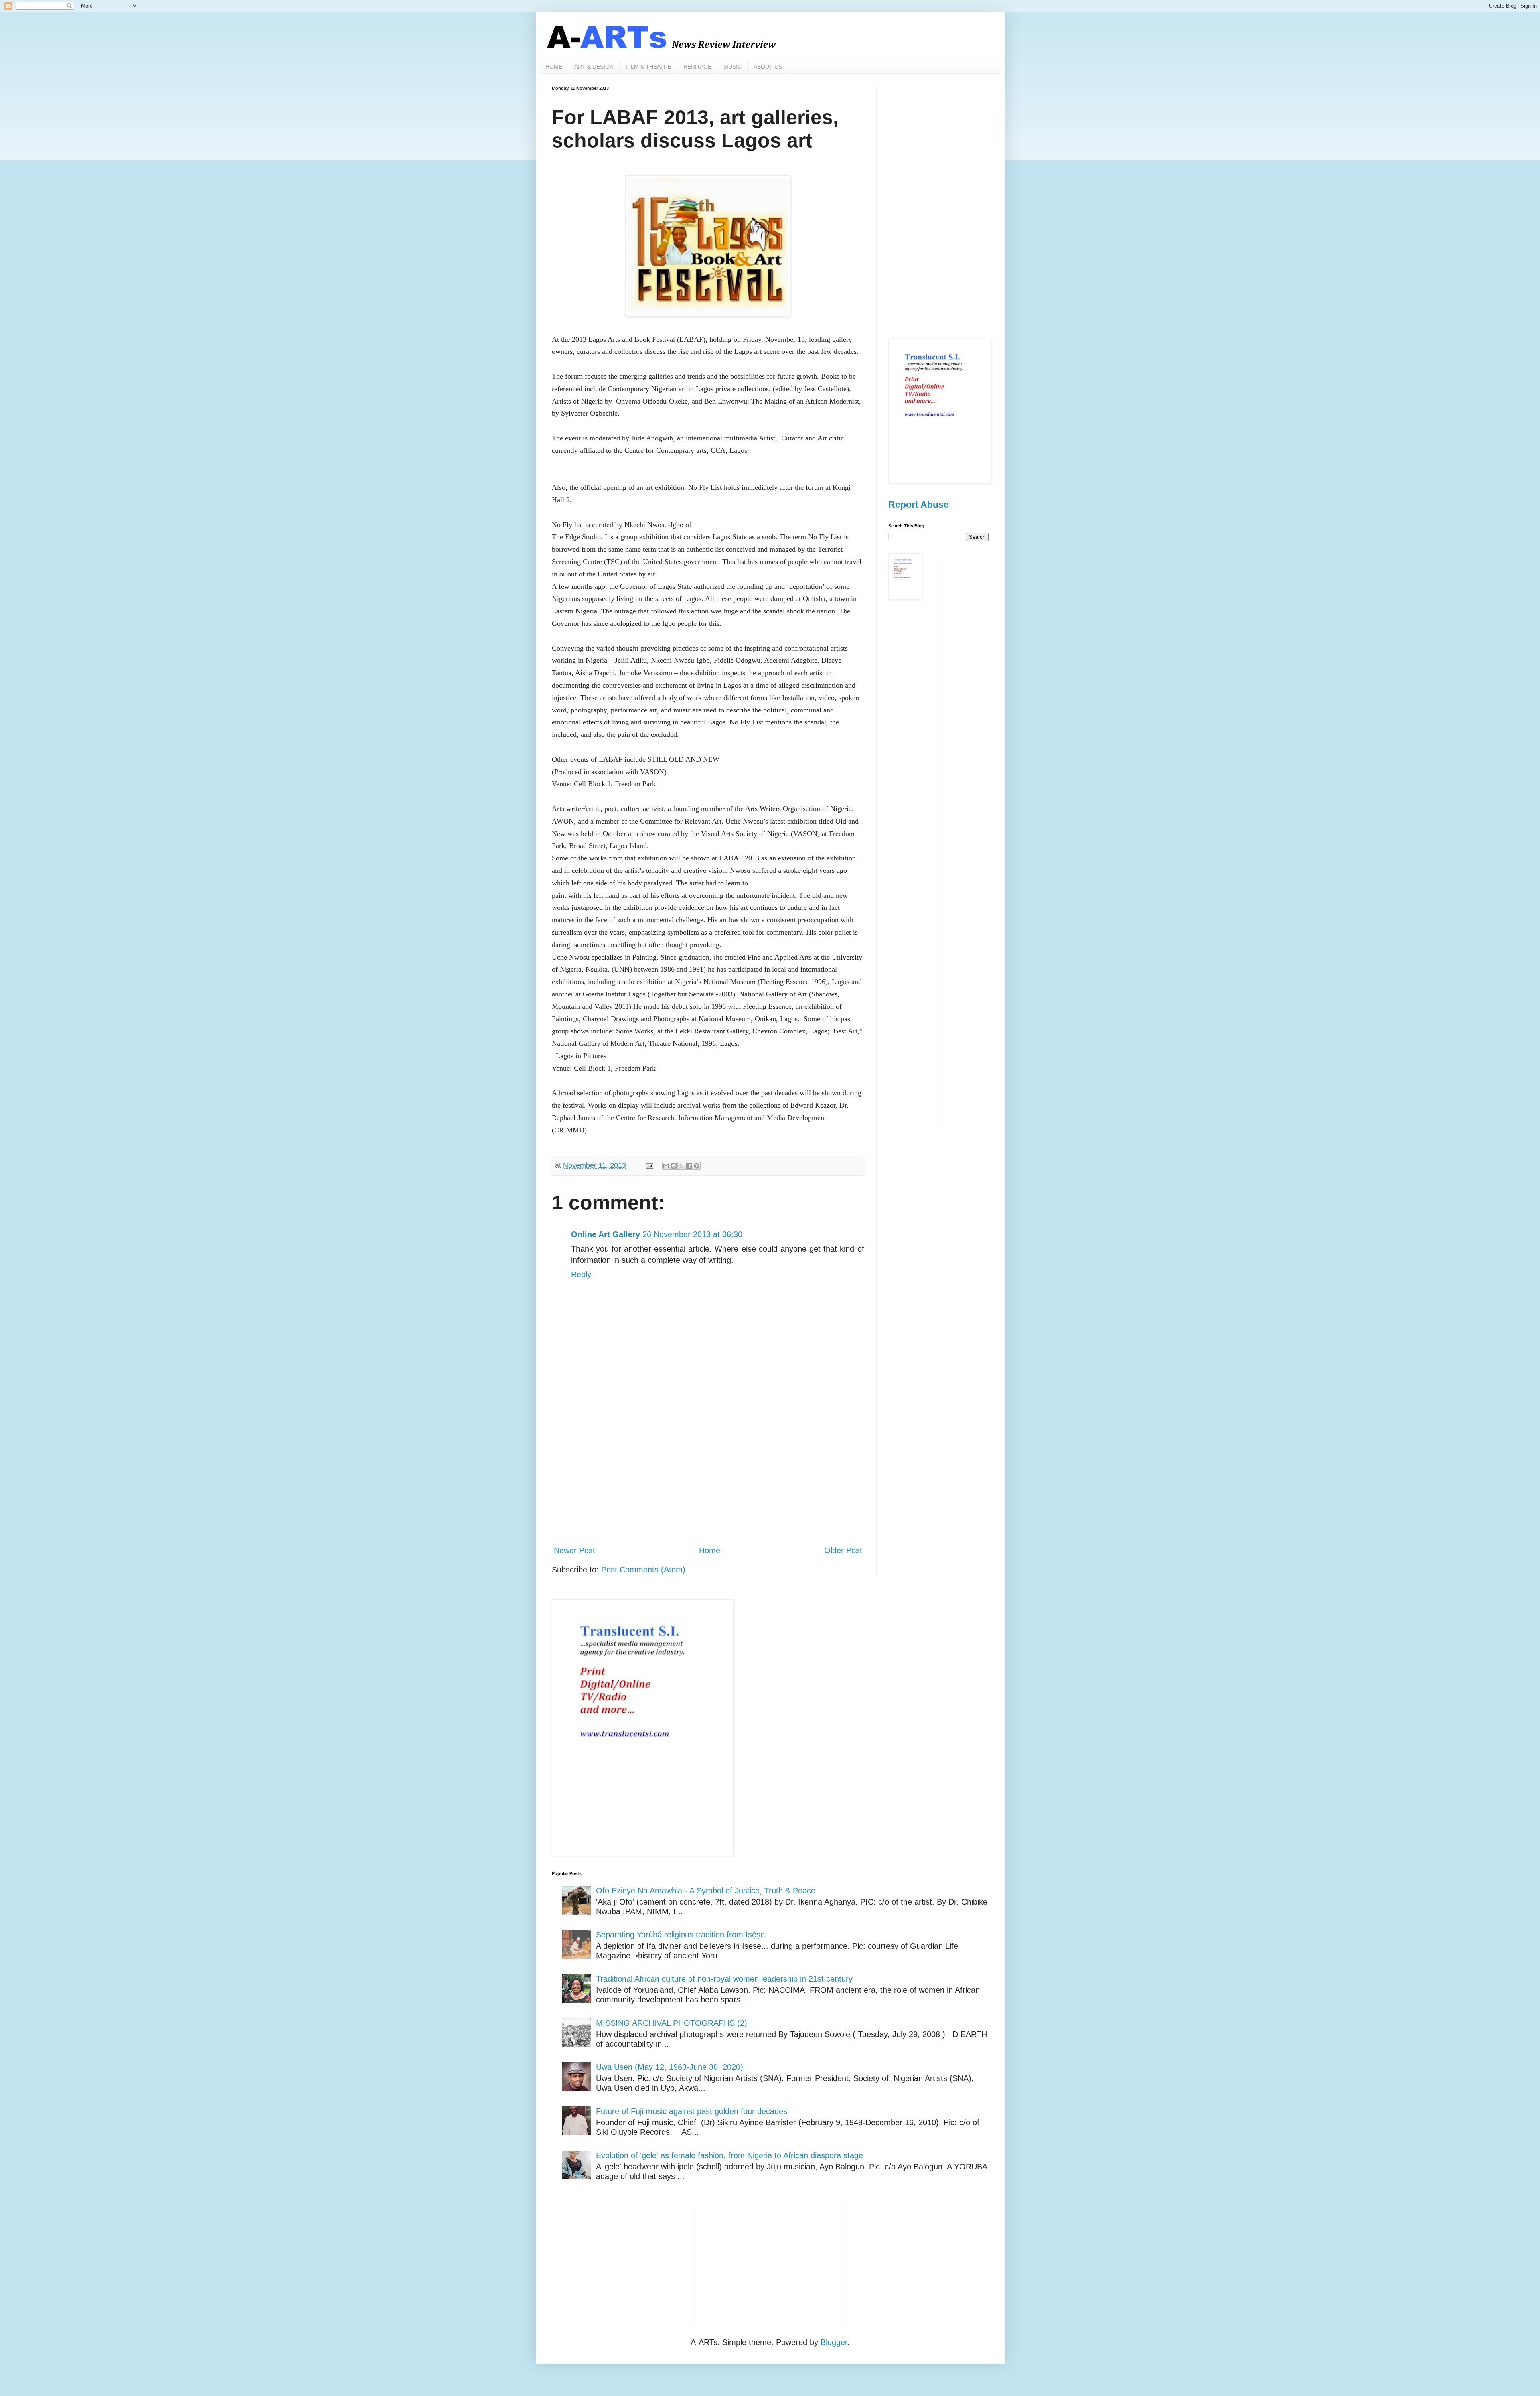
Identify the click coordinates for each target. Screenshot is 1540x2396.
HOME (554, 67)
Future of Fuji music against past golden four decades (692, 2111)
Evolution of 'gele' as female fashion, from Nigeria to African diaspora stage (729, 2155)
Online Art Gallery (606, 1234)
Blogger (834, 2342)
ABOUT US (768, 67)
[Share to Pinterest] (697, 1166)
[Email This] (666, 1166)
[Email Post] (649, 1165)
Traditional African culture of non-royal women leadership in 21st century (724, 1979)
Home (710, 1550)
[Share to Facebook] (689, 1166)
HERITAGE (697, 67)
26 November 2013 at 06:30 (692, 1234)
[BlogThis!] (674, 1166)
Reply (581, 1274)
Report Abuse (919, 505)
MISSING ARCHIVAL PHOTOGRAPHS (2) (672, 2023)
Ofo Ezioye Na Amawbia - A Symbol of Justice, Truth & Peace (706, 1891)
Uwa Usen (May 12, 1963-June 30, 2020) (670, 2067)
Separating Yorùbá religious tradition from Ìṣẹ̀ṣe (680, 1935)
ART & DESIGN (594, 67)
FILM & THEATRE (648, 67)
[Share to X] (681, 1166)
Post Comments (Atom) (643, 1570)
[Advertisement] (708, 1473)
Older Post (843, 1550)
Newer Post (574, 1550)
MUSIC (733, 67)
